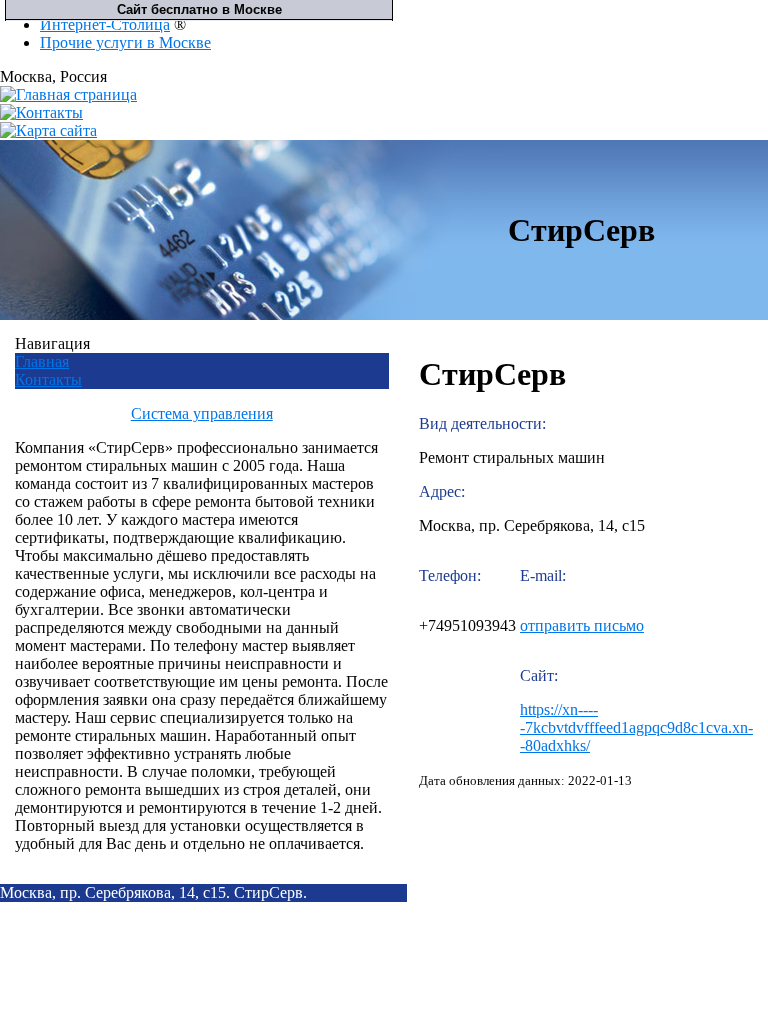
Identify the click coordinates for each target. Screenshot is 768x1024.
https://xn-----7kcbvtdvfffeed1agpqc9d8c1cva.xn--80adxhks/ (636, 727)
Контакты (48, 379)
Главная (42, 361)
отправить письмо (582, 625)
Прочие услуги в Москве (125, 42)
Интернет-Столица (105, 24)
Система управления (202, 413)
